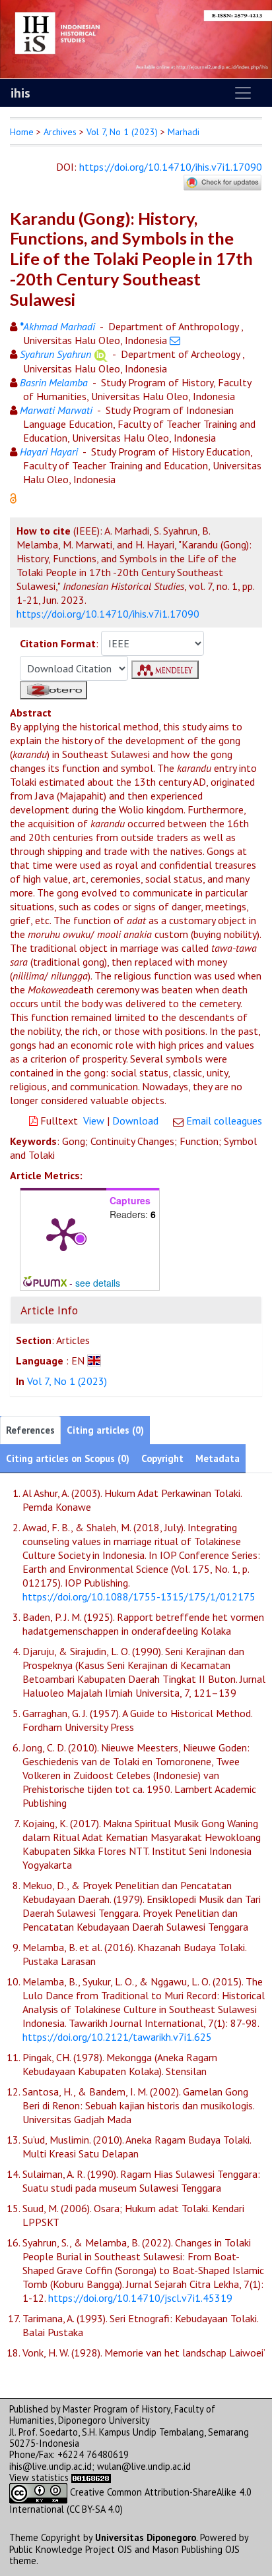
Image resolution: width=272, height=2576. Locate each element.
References (30, 1430)
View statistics (39, 2477)
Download (135, 1121)
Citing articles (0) (105, 1430)
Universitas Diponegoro (146, 2537)
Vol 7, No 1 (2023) (122, 132)
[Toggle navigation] (243, 93)
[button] (13, 497)
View (94, 1121)
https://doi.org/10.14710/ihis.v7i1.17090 (171, 167)
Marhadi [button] (184, 132)
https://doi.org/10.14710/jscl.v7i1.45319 (140, 2298)
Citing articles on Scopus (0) (68, 1458)
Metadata (218, 1458)
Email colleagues (224, 1121)
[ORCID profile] (101, 354)
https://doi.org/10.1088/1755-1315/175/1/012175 (139, 1596)
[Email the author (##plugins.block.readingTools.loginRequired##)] (175, 340)
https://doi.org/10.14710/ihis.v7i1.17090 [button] (108, 614)
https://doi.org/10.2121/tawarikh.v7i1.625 (117, 2037)
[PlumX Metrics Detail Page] (63, 1233)
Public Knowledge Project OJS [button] (71, 2549)
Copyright (162, 1458)
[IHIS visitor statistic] (91, 2477)
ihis (20, 93)
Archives (60, 132)
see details (98, 1283)
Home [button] (22, 132)
